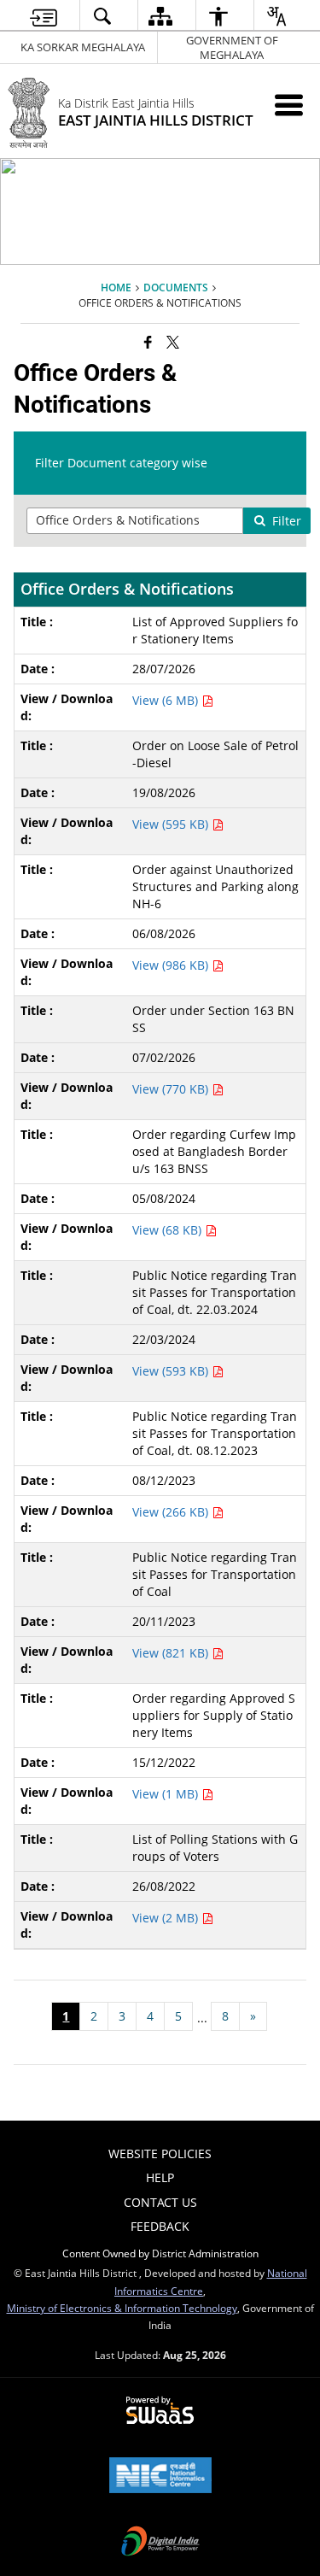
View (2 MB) (167, 1918)
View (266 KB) (172, 1512)
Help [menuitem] (160, 2177)
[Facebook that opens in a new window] (148, 342)
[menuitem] (43, 16)
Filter (287, 521)
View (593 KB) (172, 1371)
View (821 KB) (172, 1653)
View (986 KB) (172, 965)
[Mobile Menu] (289, 105)
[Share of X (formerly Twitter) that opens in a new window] (173, 342)
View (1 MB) (167, 1794)
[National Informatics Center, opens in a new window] (160, 2477)
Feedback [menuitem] (160, 2226)
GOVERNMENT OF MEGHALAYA (232, 47)
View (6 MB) (167, 700)
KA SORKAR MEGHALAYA (83, 47)
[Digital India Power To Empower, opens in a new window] (160, 2543)
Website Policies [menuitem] (160, 2154)
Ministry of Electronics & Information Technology (122, 2308)
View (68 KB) (169, 1230)
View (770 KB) (172, 1089)
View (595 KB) (172, 824)
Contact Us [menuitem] (160, 2202)
